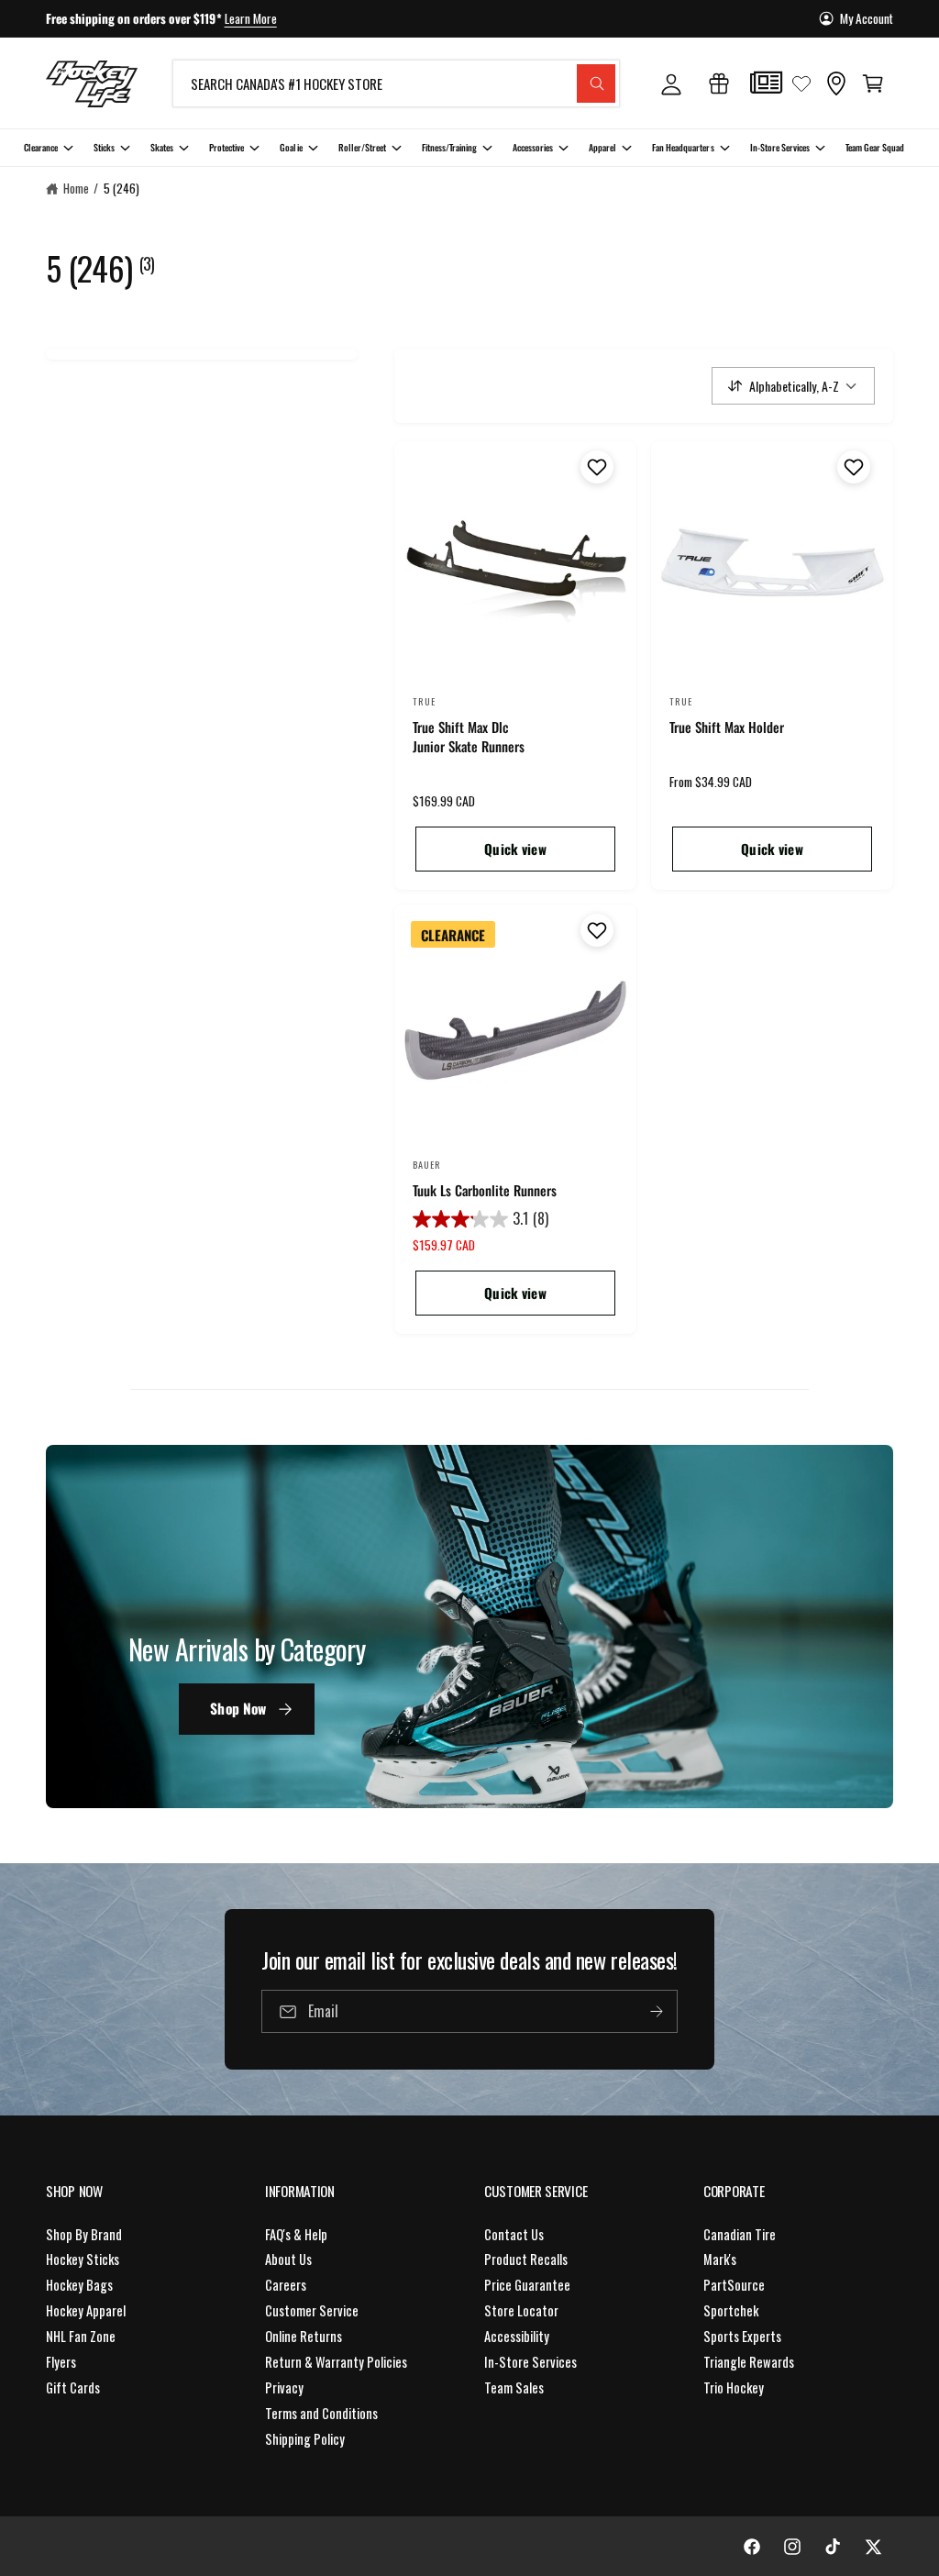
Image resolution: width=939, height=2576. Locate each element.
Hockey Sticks (83, 2259)
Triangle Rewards (749, 2362)
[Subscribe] (657, 2011)
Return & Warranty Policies (336, 2362)
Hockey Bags (79, 2285)
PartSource (734, 2285)
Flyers (61, 2362)
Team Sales (514, 2387)
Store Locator (521, 2310)
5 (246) (122, 188)
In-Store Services (530, 2362)
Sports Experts (742, 2336)
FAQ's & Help (296, 2234)
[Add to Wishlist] (595, 467)
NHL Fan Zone (81, 2336)
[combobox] (396, 83)
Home (76, 188)
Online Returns (304, 2336)
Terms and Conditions (321, 2413)
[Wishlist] (801, 83)
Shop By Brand (84, 2234)
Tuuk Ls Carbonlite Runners (485, 1190)
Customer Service (312, 2310)
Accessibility (517, 2336)
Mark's (720, 2259)
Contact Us (514, 2234)
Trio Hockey (734, 2387)
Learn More (251, 18)
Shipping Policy (305, 2439)
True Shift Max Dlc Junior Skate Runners (469, 737)
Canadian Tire (740, 2234)
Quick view (515, 849)
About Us (288, 2259)
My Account (867, 18)
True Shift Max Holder (727, 727)
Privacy (284, 2387)
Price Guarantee (527, 2285)
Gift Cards (73, 2387)
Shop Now (238, 1709)
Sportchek (731, 2310)
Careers (286, 2285)
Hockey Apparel (86, 2310)
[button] (873, 83)
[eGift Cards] (719, 83)
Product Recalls (526, 2259)
